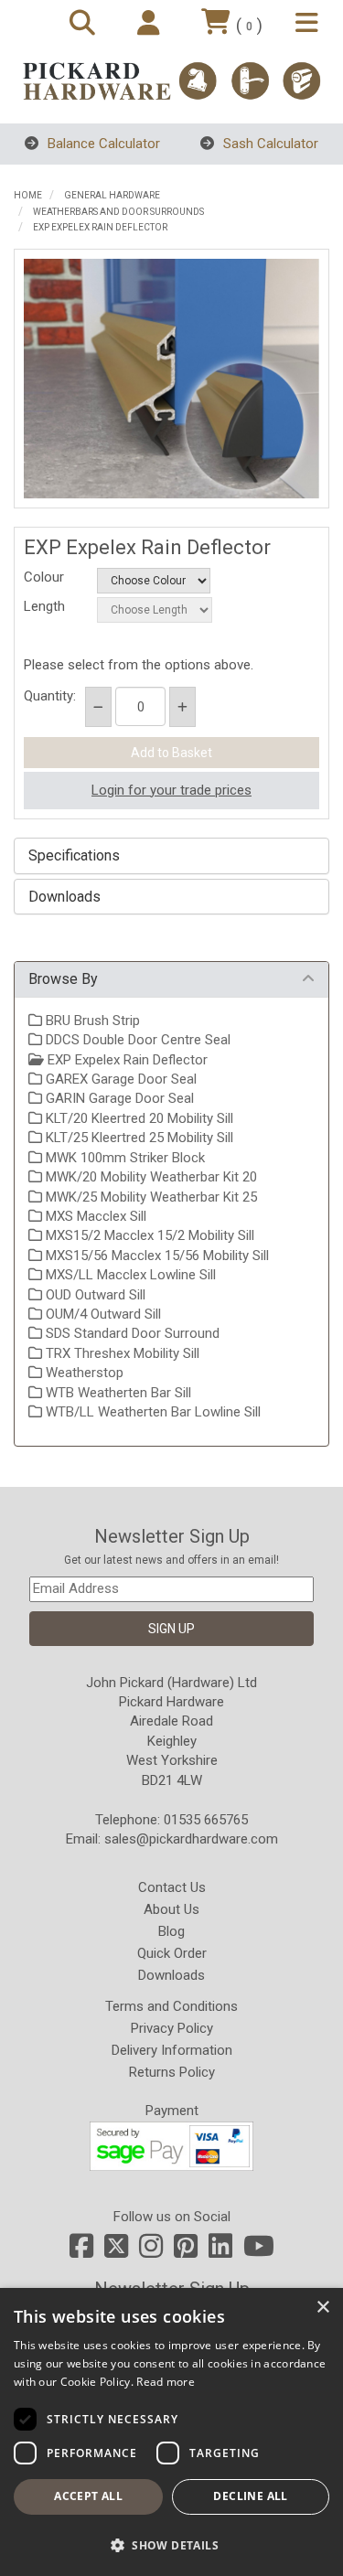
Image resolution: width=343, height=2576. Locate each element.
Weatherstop (83, 1373)
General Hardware (112, 195)
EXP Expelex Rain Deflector (100, 227)
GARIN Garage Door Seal (118, 1098)
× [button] (322, 2308)
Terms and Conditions (171, 2006)
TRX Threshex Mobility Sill (121, 1353)
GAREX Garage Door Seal (119, 1079)
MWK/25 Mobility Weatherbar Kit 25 (150, 1197)
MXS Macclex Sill (94, 1216)
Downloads (64, 897)
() (249, 25)
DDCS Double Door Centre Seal (136, 1040)
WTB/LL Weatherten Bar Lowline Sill (151, 1412)
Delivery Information (172, 2050)
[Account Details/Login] (151, 24)
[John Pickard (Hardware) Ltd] (171, 81)
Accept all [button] (88, 2496)
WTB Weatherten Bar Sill (117, 1393)
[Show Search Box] (85, 24)
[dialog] (171, 2432)
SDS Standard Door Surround (131, 1333)
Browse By (63, 979)
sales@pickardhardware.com (191, 1839)
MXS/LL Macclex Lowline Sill (129, 1275)
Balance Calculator (102, 144)
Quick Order (172, 1953)
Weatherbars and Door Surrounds (118, 212)
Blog (171, 1931)
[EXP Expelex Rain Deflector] (171, 379)
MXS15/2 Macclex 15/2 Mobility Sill (148, 1235)
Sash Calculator (269, 144)
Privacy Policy (172, 2028)
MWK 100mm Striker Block (123, 1158)
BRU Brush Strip (91, 1021)
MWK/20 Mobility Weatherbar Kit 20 (150, 1177)
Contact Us (172, 1887)
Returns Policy (172, 2072)
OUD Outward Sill (94, 1295)
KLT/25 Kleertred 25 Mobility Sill (138, 1138)
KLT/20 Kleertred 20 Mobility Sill (138, 1118)
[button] (171, 2544)
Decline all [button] (250, 2496)
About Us (171, 1909)
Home (28, 195)
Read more (166, 2382)
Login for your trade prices (171, 790)
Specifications (74, 856)
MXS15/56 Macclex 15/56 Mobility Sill (155, 1256)
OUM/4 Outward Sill (102, 1314)
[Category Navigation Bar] (310, 24)
